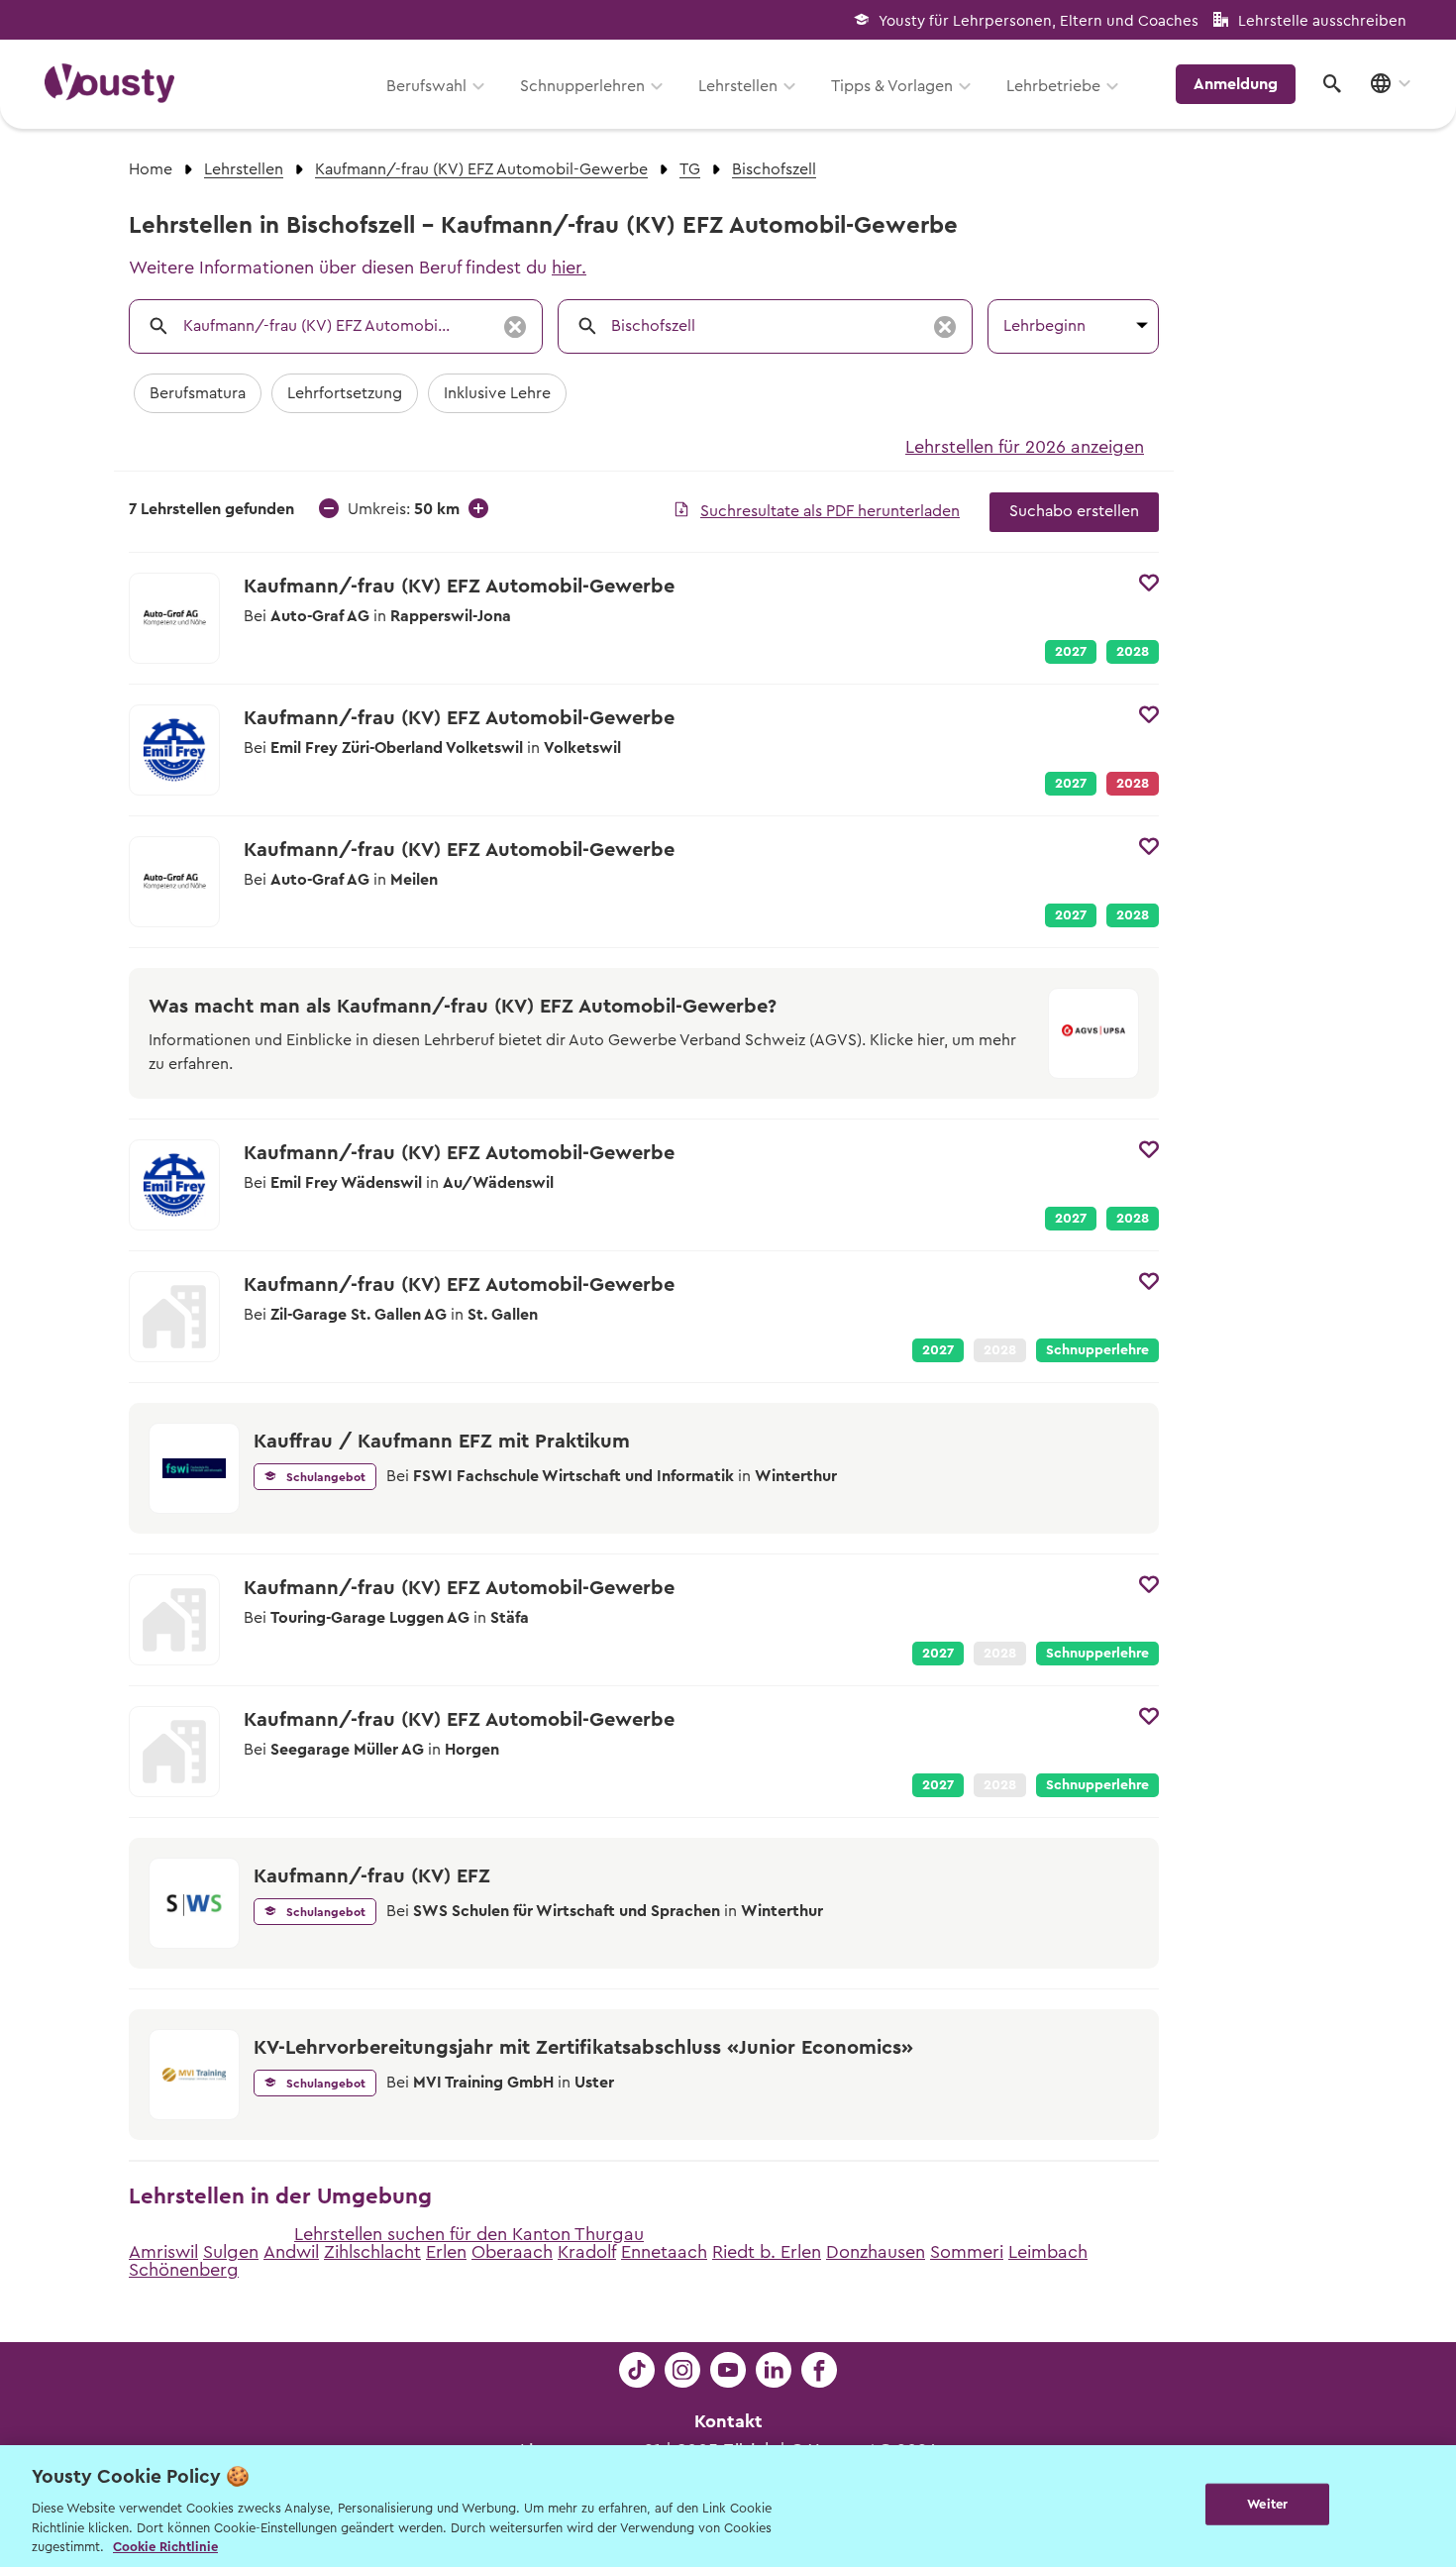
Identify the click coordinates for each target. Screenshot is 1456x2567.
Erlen (446, 2252)
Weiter (1267, 2504)
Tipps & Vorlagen (892, 86)
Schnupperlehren (582, 86)
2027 (1071, 652)
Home (151, 169)
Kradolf (587, 2252)
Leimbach (1048, 2252)
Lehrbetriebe (1053, 86)
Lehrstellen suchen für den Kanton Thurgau (469, 2234)
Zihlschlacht (372, 2252)
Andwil (291, 2252)
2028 (1133, 652)
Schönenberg (184, 2270)
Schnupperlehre (1097, 1350)
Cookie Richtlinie (165, 2547)
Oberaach (512, 2252)
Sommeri (967, 2252)
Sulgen (231, 2252)
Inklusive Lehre (497, 393)
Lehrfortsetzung (345, 393)
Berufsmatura (198, 393)
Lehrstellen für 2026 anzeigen (1025, 447)
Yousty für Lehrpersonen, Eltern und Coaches (1039, 21)
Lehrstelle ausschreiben (1322, 21)
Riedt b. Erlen (767, 2252)
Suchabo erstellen (1074, 511)
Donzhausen (876, 2252)
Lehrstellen (738, 86)
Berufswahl (426, 86)
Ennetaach (664, 2252)
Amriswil (163, 2252)
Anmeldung (1236, 84)
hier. (569, 267)
